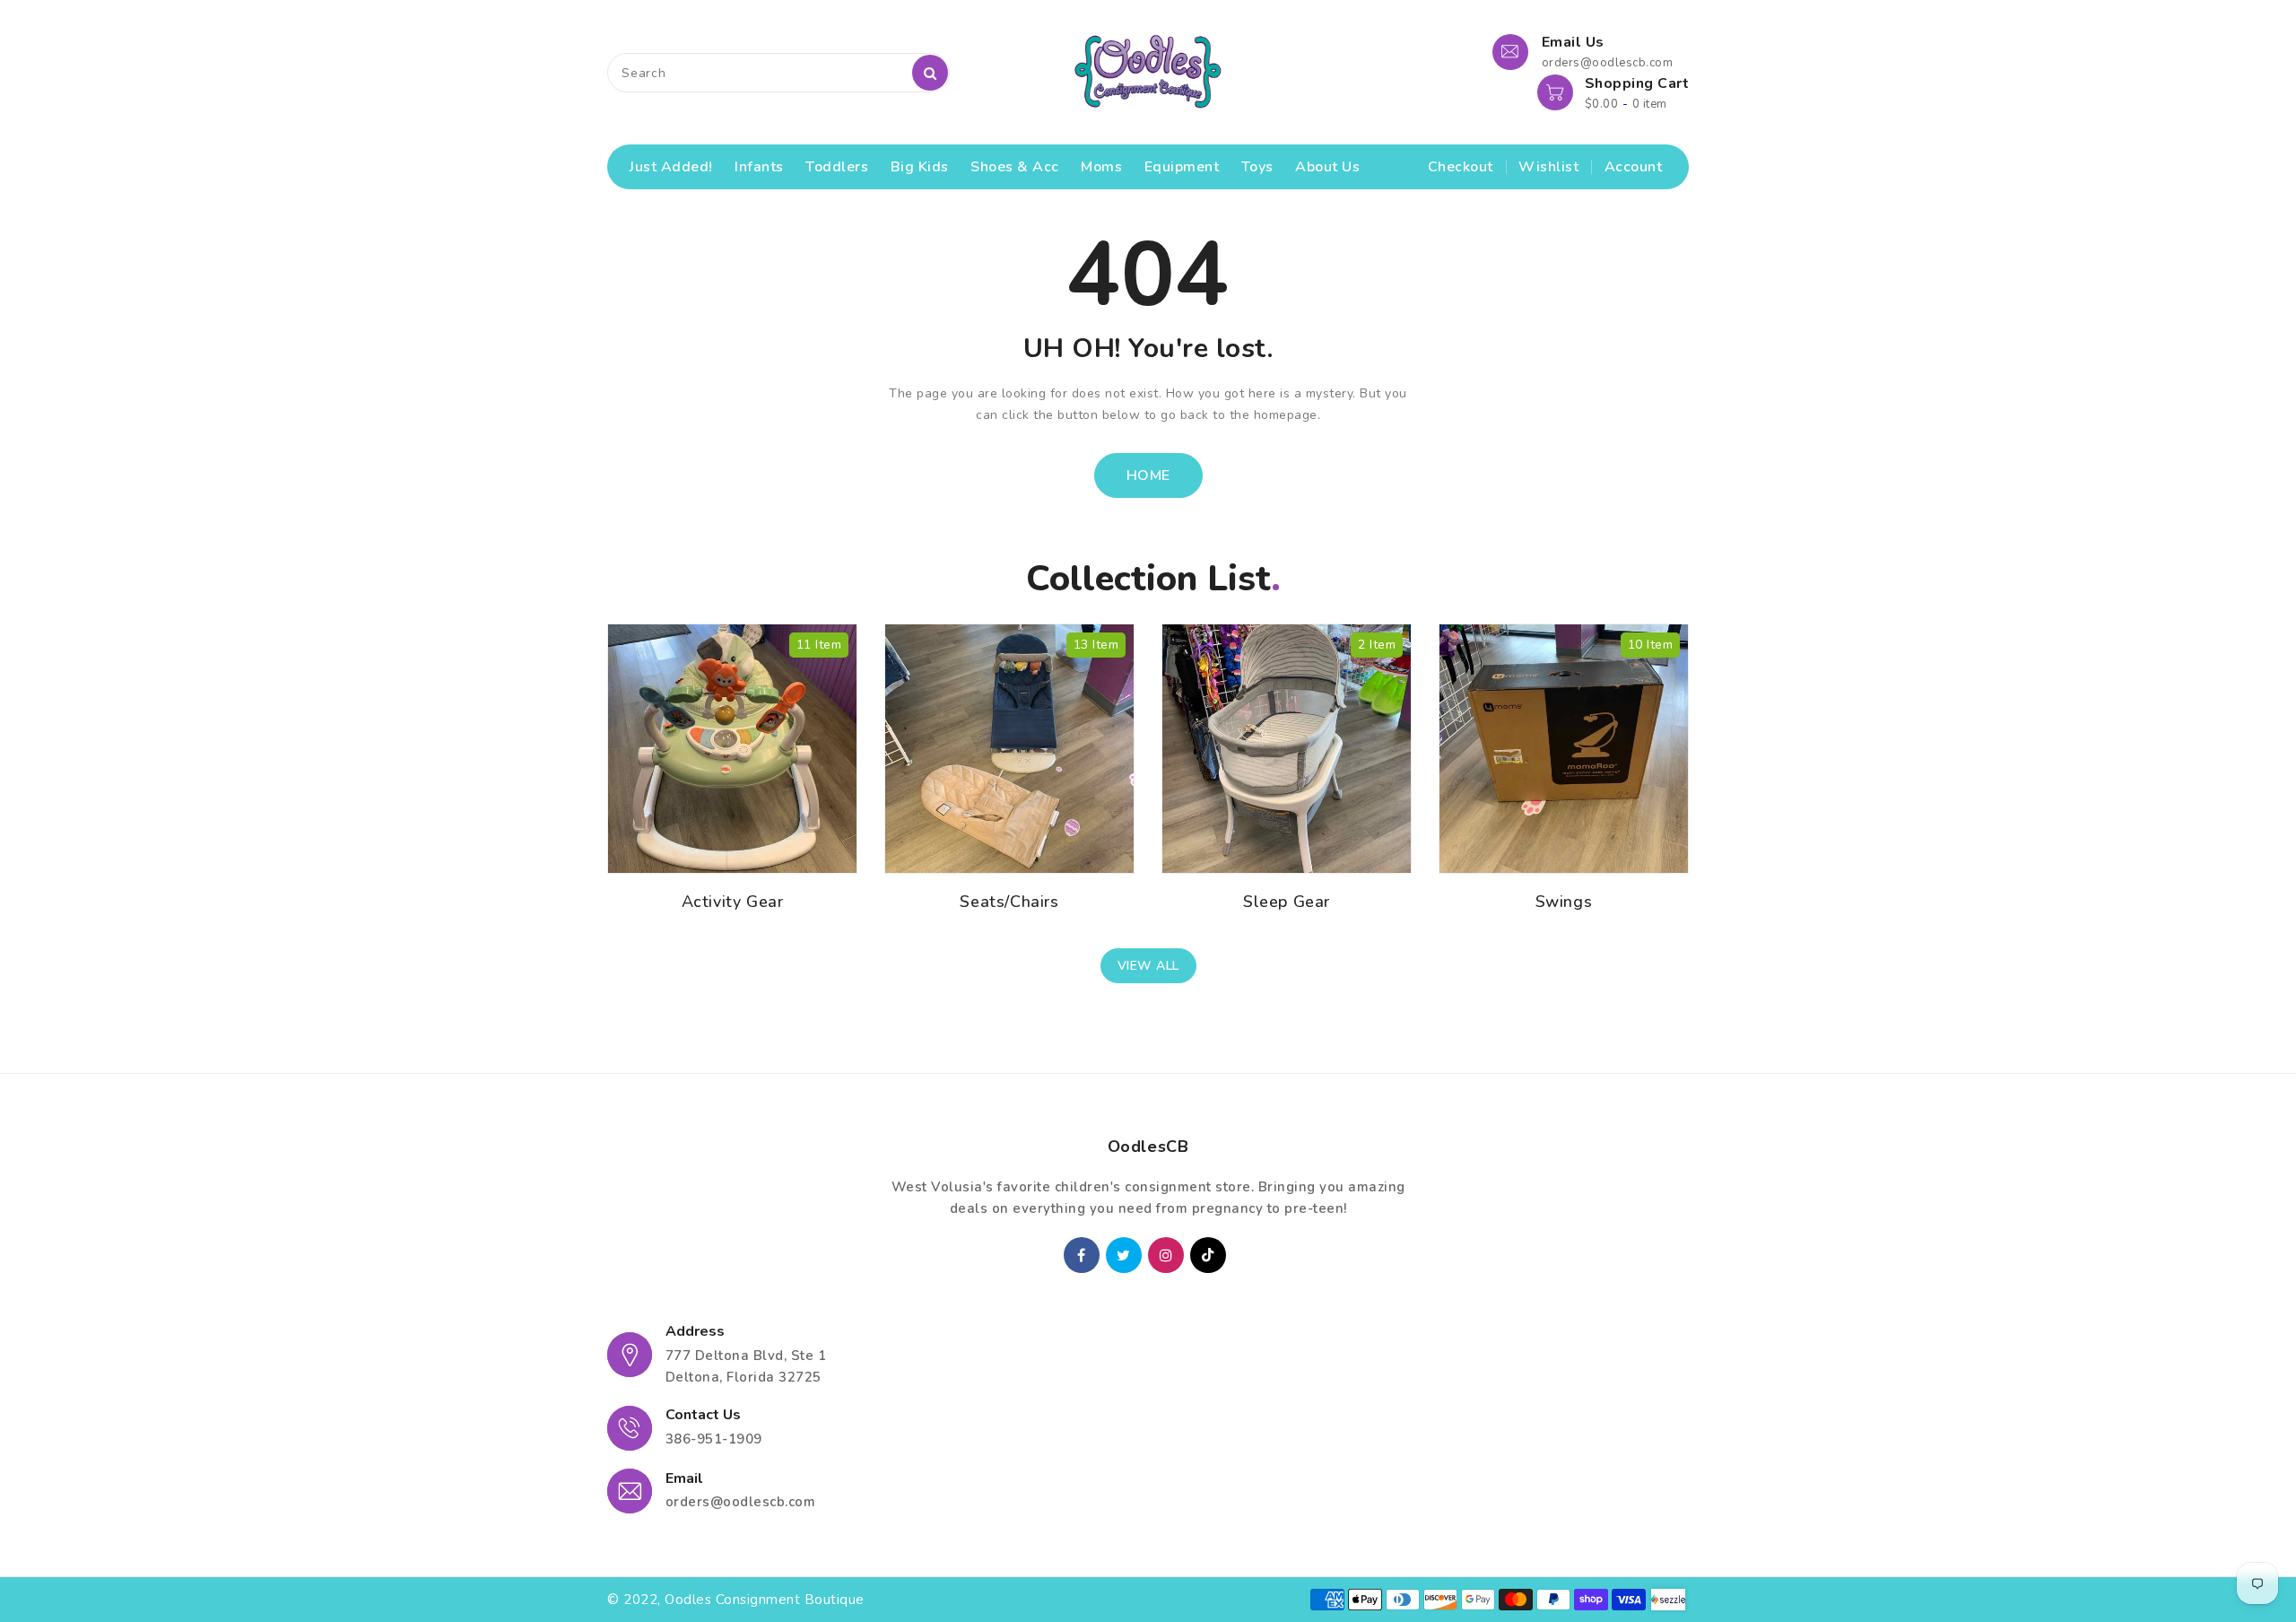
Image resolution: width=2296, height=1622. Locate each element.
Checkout (1461, 167)
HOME (1148, 475)
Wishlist (1548, 167)
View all (1148, 966)
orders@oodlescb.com (741, 1502)
